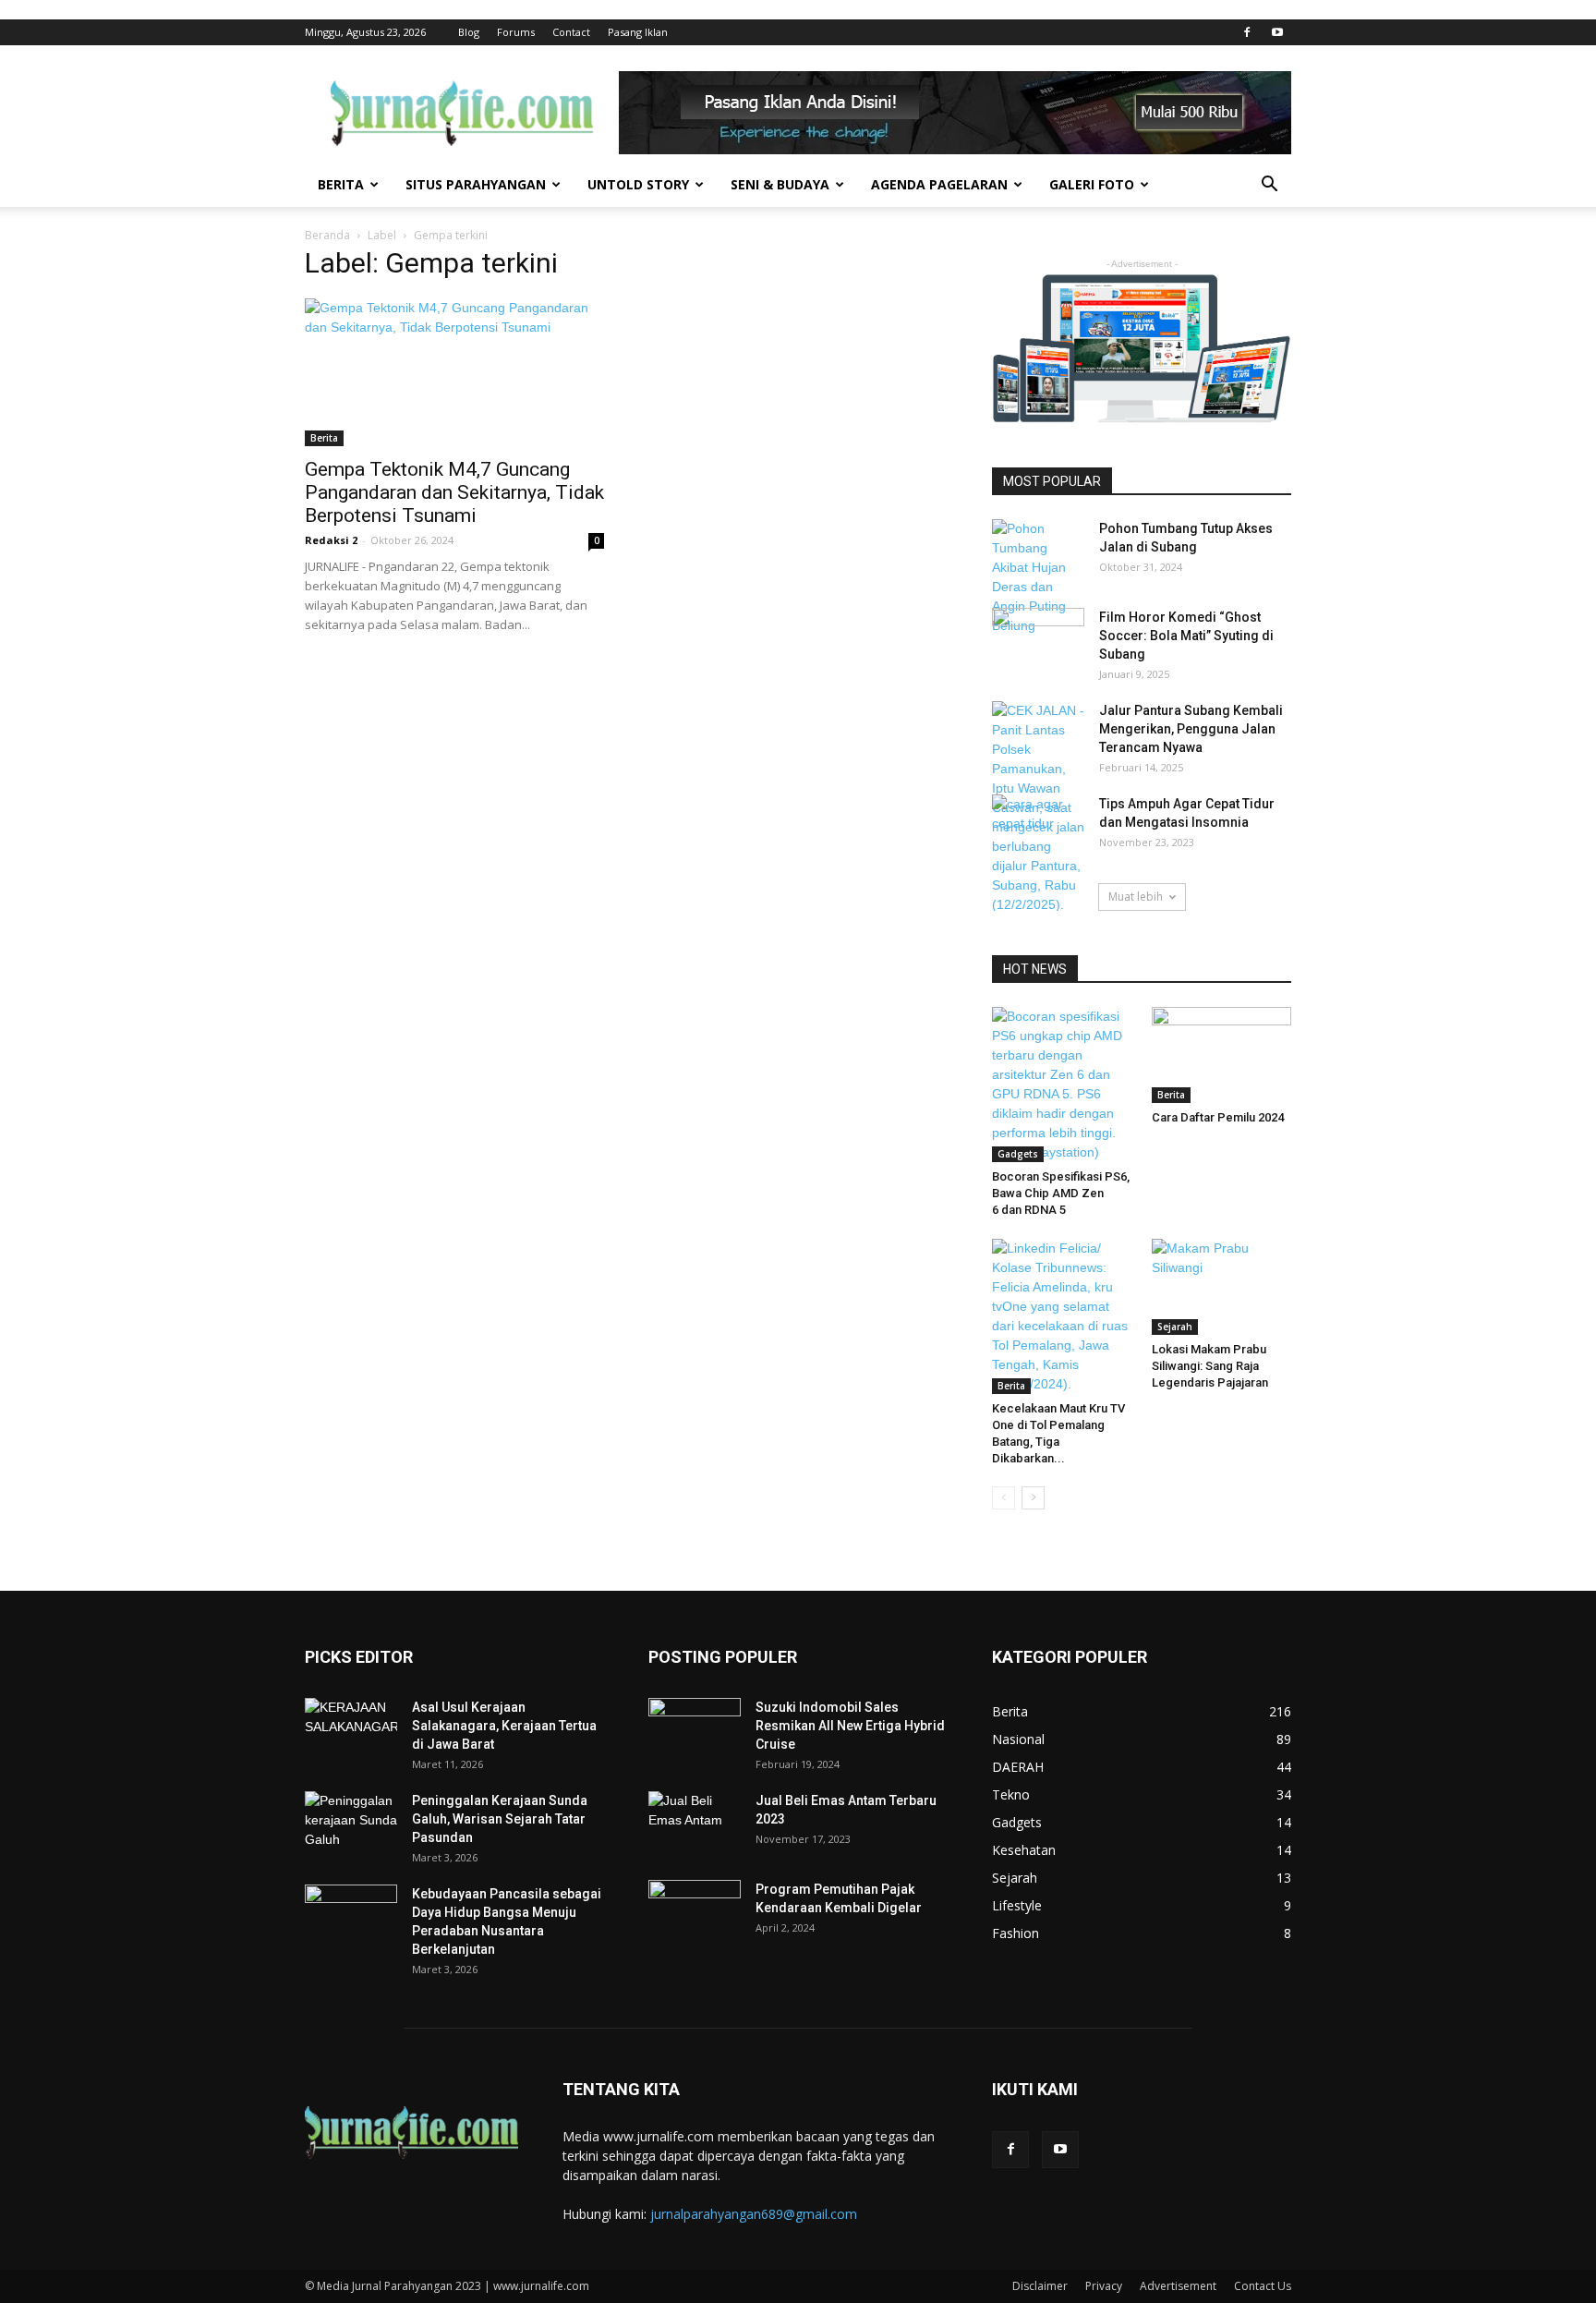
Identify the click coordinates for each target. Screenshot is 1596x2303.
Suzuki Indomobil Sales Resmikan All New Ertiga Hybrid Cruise (850, 1726)
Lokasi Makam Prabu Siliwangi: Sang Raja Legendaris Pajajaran (1210, 1366)
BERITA (341, 184)
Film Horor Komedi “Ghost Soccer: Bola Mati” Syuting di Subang (1186, 636)
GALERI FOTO (1092, 184)
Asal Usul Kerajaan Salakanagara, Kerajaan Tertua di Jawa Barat (504, 1726)
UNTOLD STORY (638, 184)
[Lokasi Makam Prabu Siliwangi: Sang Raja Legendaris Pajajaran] (1222, 1287)
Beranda (327, 235)
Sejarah (1175, 1327)
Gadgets (1018, 1154)
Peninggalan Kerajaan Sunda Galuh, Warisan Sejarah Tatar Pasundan (500, 1819)
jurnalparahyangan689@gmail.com (754, 2214)
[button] (1269, 186)
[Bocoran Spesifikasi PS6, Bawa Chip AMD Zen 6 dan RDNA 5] (1062, 1085)
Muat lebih (1136, 897)
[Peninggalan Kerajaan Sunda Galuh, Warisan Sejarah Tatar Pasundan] (351, 1824)
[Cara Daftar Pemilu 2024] (1222, 1055)
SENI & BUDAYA (780, 184)
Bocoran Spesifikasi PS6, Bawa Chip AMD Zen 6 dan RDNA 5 (1061, 1193)
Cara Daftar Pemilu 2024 (1218, 1117)
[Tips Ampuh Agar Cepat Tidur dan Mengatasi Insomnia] (1038, 825)
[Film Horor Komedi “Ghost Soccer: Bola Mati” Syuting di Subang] (1038, 640)
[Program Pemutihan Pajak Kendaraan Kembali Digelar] (695, 1912)
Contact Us (1263, 2286)
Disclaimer (1040, 2286)
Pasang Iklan (638, 32)
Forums (516, 32)
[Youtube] (1277, 32)
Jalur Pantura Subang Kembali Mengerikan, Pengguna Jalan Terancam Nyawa (1191, 729)
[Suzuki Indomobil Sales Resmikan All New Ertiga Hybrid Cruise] (695, 1727)
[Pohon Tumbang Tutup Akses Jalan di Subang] (1038, 577)
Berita (324, 438)
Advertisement (1178, 2286)
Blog (469, 32)
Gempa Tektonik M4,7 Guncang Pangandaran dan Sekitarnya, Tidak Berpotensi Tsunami (454, 492)
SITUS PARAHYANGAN (476, 184)
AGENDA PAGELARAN (939, 184)
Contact (571, 32)
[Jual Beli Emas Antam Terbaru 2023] (695, 1822)
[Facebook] (1247, 32)
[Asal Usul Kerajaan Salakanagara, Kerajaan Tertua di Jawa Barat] (351, 1730)
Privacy (1104, 2286)
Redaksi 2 (331, 540)
